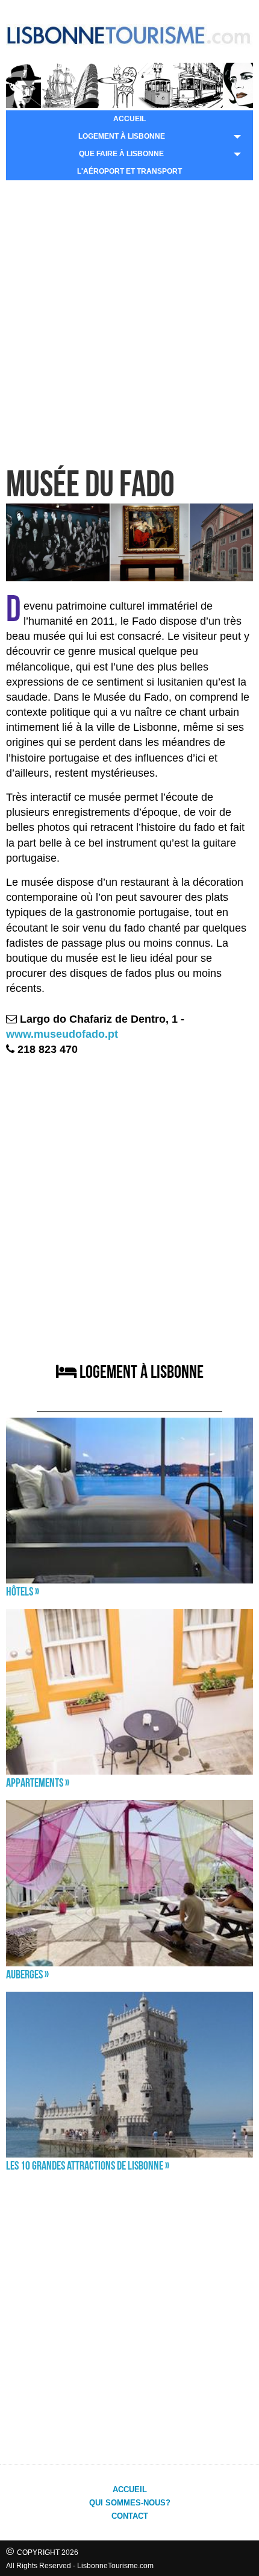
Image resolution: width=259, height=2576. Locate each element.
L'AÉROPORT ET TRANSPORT (129, 171)
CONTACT (130, 2516)
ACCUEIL (129, 119)
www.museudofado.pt (62, 1034)
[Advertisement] (129, 322)
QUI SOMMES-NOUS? (130, 2503)
